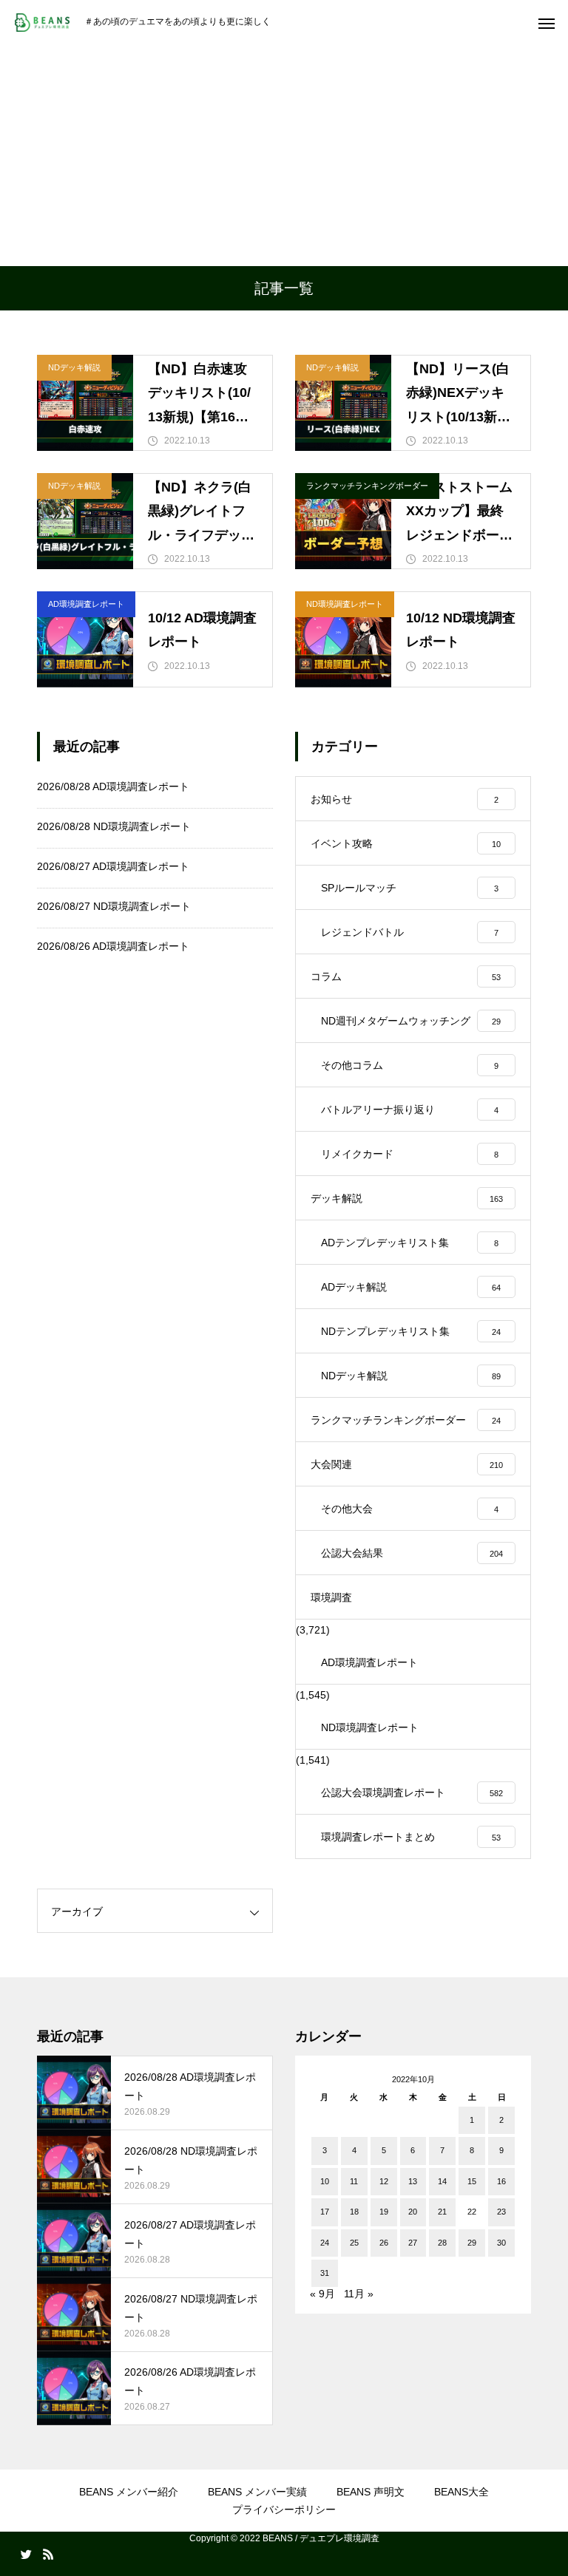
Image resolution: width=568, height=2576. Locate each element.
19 (384, 2212)
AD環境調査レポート (86, 604)
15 (472, 2181)
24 (325, 2243)
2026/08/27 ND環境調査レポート (114, 906)
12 (384, 2181)
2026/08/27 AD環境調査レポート (113, 866)
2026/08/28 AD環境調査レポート (113, 786)
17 (325, 2212)
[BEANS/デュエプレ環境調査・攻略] (42, 23)
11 (354, 2181)
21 (442, 2212)
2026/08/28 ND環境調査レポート (114, 826)
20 (413, 2212)
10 (325, 2181)
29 (472, 2243)
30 (501, 2243)
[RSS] (48, 2554)
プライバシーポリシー (284, 2509)
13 (413, 2181)
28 (442, 2243)
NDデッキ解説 (74, 367)
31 (325, 2273)
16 (501, 2181)
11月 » (359, 2294)
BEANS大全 (461, 2492)
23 (501, 2212)
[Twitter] (26, 2554)
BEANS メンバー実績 (257, 2492)
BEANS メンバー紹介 (129, 2492)
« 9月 (322, 2294)
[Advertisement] (284, 155)
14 (442, 2181)
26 (384, 2243)
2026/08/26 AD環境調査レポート (113, 946)
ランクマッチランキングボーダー (367, 486)
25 (354, 2243)
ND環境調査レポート (345, 604)
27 (413, 2243)
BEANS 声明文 (371, 2492)
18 (354, 2212)
